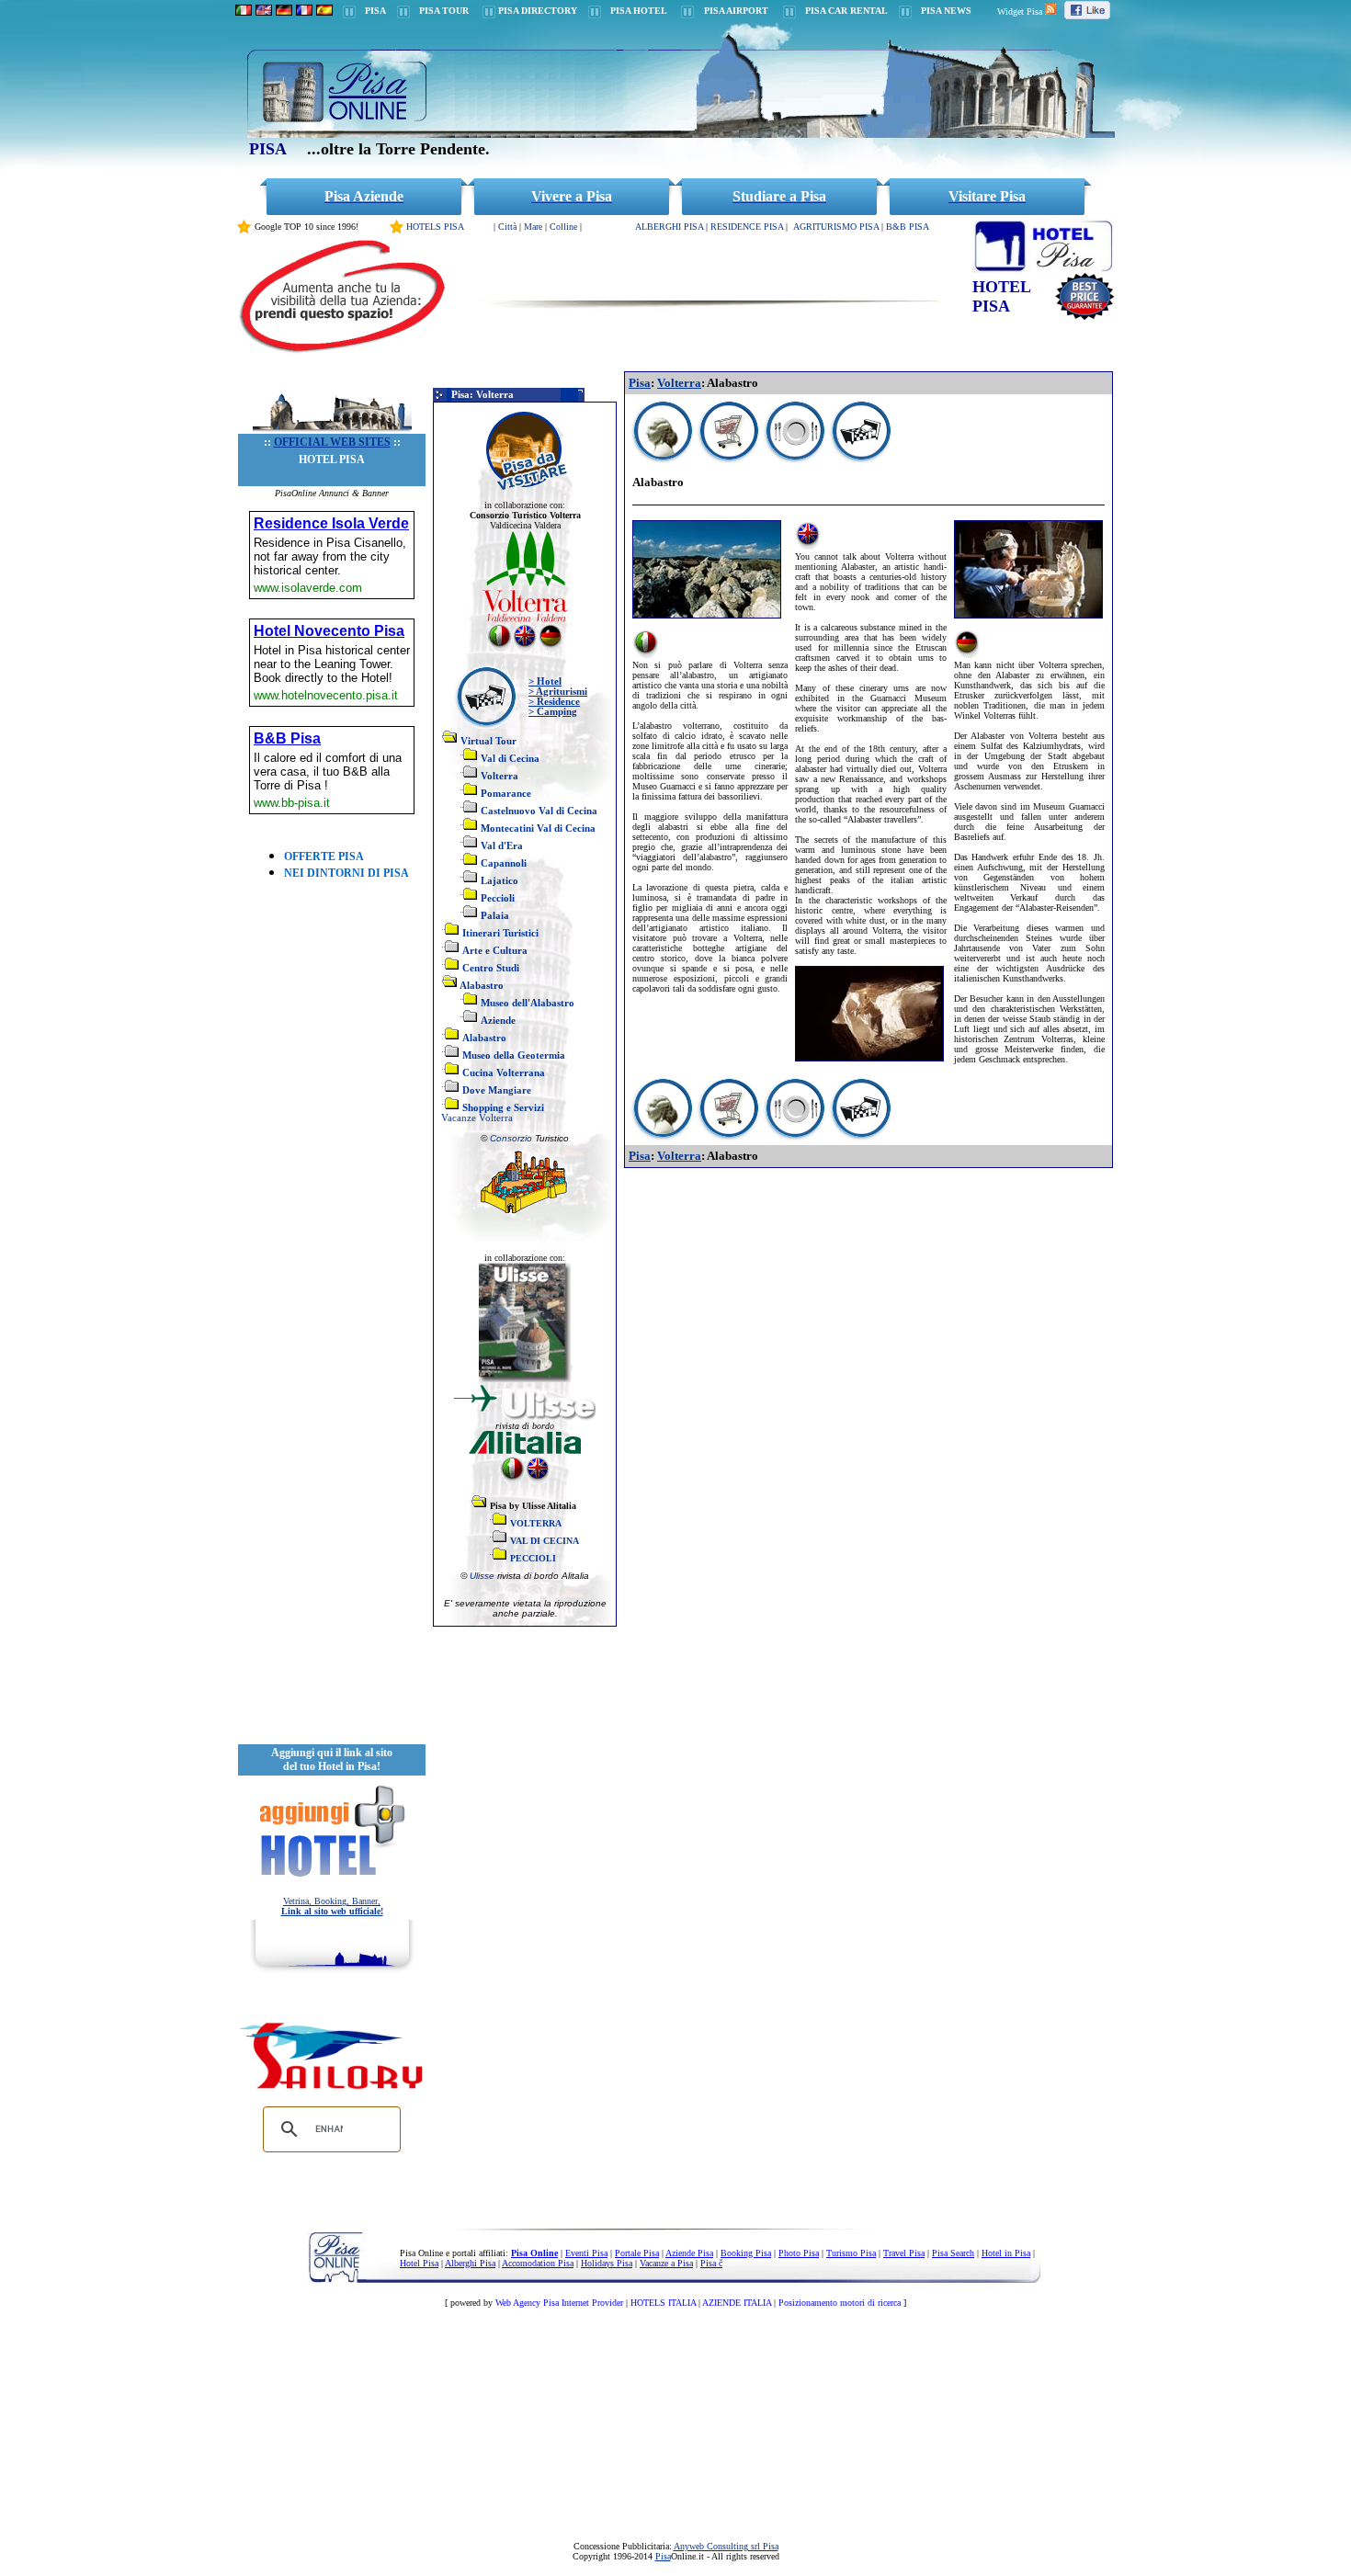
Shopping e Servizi (503, 1108)
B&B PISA (908, 227)
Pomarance (506, 794)
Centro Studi (491, 968)
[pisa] (244, 11)
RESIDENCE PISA (747, 227)
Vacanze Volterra (477, 1118)
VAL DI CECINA (545, 1541)
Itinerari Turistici (500, 933)
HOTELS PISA (435, 227)
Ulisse (483, 1576)
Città (507, 227)
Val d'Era (502, 846)
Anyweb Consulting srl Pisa (726, 2546)
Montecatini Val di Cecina (538, 828)
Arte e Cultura (495, 951)
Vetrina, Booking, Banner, (332, 1906)
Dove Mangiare (497, 1090)
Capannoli (504, 863)
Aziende (498, 1021)
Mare (533, 227)
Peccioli (498, 898)
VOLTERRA (536, 1523)
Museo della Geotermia (514, 1055)
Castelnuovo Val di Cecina (539, 811)
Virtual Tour (488, 741)
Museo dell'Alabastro (528, 1003)
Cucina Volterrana (504, 1073)
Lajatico (500, 881)
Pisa (640, 383)
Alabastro (482, 986)
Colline (563, 227)
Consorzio (511, 1138)
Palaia (495, 916)
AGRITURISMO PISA (836, 227)
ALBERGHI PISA (669, 227)
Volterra (500, 776)
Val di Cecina (510, 759)
